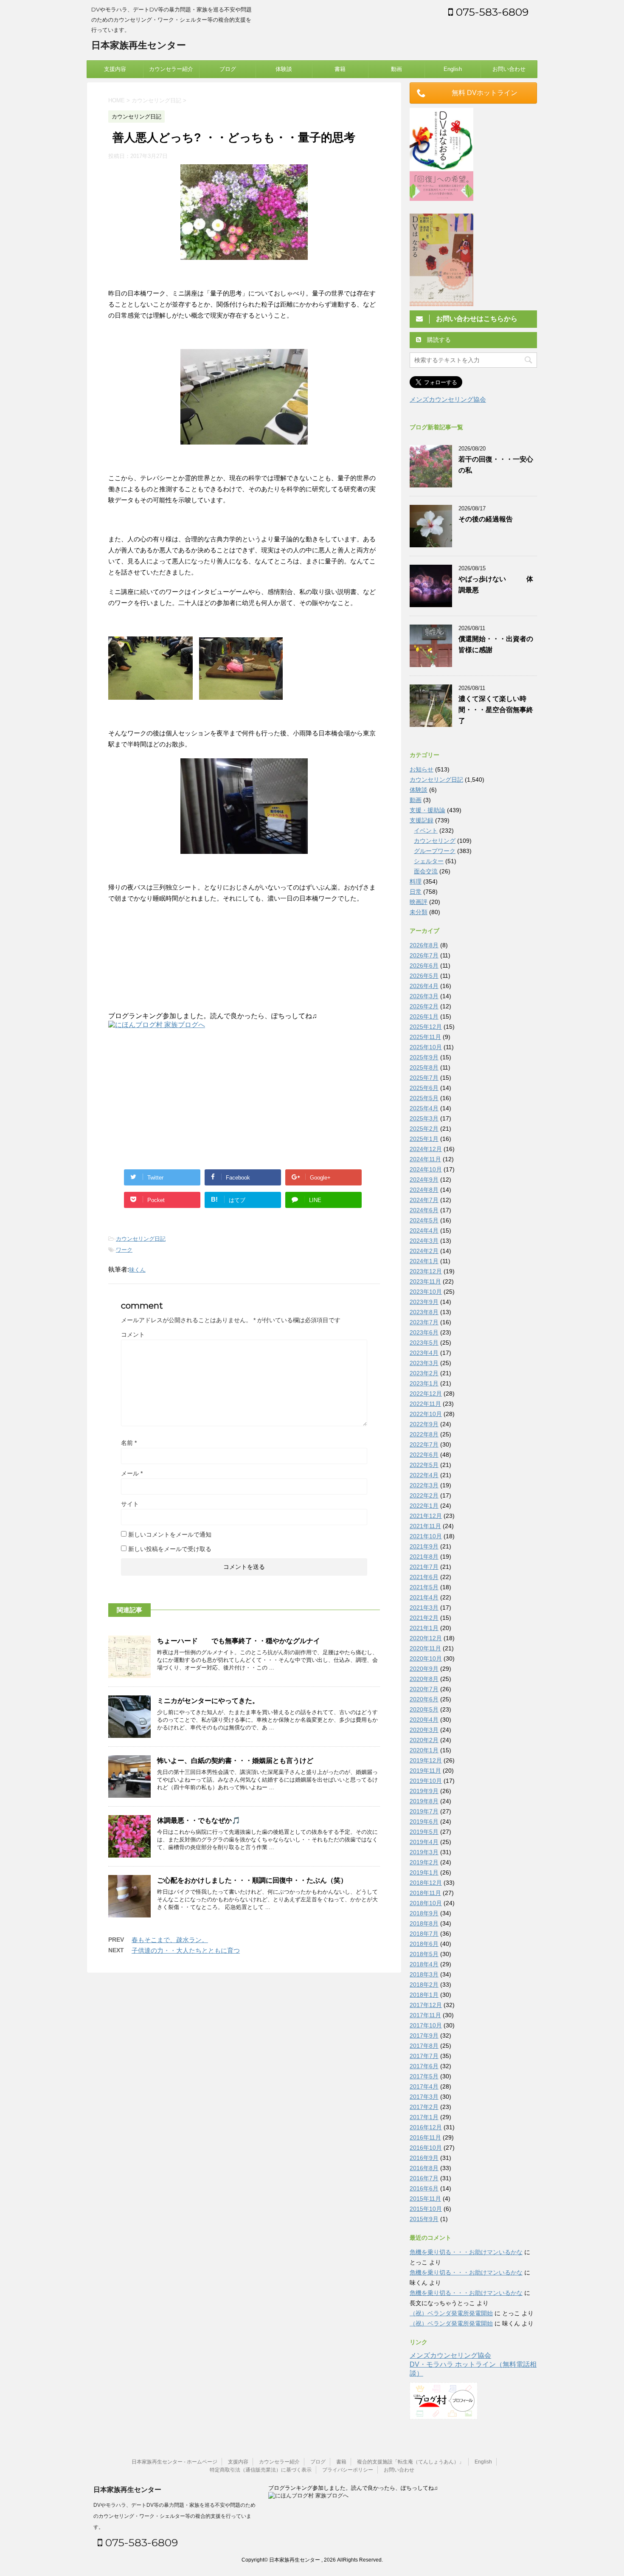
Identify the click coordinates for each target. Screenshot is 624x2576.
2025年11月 (425, 1037)
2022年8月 (424, 1434)
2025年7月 (424, 1078)
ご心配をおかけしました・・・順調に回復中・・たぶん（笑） (252, 1880)
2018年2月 (424, 1985)
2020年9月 (424, 1669)
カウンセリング (435, 841)
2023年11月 (425, 1281)
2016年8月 (424, 2168)
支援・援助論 (427, 810)
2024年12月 (426, 1149)
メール (132, 1473)
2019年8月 (424, 1801)
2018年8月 (424, 1923)
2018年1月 (424, 1995)
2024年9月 (424, 1180)
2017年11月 (425, 2015)
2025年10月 (426, 1047)
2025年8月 (424, 1067)
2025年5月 (424, 1098)
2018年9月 (424, 1913)
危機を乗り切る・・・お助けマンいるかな (466, 2252)
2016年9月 (424, 2158)
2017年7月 (424, 2056)
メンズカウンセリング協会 (448, 399)
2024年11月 (425, 1159)
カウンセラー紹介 (171, 69)
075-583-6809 (491, 12)
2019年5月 (424, 1832)
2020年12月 (426, 1638)
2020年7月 (424, 1689)
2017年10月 (426, 2025)
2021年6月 (424, 1577)
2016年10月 (426, 2148)
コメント (133, 1334)
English (453, 69)
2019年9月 (424, 1791)
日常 (416, 892)
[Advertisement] (180, 1098)
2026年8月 (424, 945)
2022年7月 (424, 1444)
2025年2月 (424, 1129)
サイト (130, 1504)
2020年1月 (424, 1750)
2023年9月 (424, 1302)
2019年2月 (424, 1862)
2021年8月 (424, 1557)
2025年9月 (424, 1057)
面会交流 (426, 871)
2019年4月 (424, 1842)
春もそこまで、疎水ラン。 (170, 1940)
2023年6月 (424, 1332)
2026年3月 (424, 996)
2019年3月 (424, 1852)
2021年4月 (424, 1597)
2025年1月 (424, 1139)
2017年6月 (424, 2066)
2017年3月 (424, 2097)
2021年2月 (424, 1618)
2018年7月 (424, 1934)
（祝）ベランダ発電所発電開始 (451, 2313)
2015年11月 (425, 2199)
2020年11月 (425, 1648)
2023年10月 (426, 1292)
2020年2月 (424, 1740)
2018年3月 (424, 1974)
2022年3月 (424, 1485)
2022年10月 (426, 1414)
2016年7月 (424, 2178)
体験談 (284, 69)
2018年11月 (425, 1893)
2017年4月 (424, 2086)
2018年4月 (424, 1964)
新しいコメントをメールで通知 (170, 1534)
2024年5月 (424, 1220)
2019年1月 (424, 1872)
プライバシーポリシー (348, 2470)
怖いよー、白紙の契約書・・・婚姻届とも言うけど (235, 1761)
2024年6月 (424, 1210)
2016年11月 (425, 2137)
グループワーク (435, 851)
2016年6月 (424, 2188)
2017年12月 (426, 2005)
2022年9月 (424, 1424)
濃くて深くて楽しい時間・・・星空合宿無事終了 (496, 710)
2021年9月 (424, 1546)
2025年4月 (424, 1108)
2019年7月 (424, 1811)
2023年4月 (424, 1353)
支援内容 (115, 69)
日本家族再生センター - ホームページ (174, 2462)
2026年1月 (424, 1016)
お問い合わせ (509, 69)
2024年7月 (424, 1200)
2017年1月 (424, 2117)
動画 (396, 69)
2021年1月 (424, 1628)
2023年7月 (424, 1322)
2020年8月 (424, 1679)
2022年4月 (424, 1475)
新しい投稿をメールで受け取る (170, 1549)
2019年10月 (426, 1781)
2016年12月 (426, 2127)
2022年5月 (424, 1465)
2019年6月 (424, 1821)
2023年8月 (424, 1312)
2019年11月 (425, 1771)
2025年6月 (424, 1088)
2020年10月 (426, 1658)
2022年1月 (424, 1506)
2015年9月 (424, 2219)
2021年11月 (425, 1526)
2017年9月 (424, 2035)
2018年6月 (424, 1944)
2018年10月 (426, 1903)
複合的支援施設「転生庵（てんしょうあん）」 (410, 2462)
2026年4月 (424, 986)
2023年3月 (424, 1363)
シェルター (429, 861)
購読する (438, 340)
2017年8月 (424, 2046)
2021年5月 (424, 1587)
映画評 (419, 902)
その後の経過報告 (486, 519)
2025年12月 (426, 1027)
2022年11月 (425, 1404)
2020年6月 (424, 1699)
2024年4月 (424, 1230)
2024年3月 (424, 1241)
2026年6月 (424, 966)
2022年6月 (424, 1455)
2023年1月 (424, 1383)
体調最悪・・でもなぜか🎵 (199, 1820)
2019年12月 (426, 1760)
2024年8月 (424, 1190)
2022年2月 (424, 1495)
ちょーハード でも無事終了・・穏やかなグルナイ (239, 1641)
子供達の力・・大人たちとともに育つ (186, 1950)
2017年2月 (424, 2107)
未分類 (419, 912)
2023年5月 (424, 1343)
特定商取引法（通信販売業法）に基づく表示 (261, 2470)
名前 (129, 1443)
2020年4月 (424, 1720)
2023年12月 (426, 1271)
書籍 (340, 69)
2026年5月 (424, 976)
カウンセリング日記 (141, 1239)
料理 (416, 881)
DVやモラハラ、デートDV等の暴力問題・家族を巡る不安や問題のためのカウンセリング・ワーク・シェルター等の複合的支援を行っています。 (174, 2516)
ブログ (228, 69)
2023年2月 (424, 1373)
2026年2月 (424, 1006)
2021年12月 (426, 1516)
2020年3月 (424, 1730)
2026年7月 (424, 955)
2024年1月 (424, 1261)
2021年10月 (426, 1536)
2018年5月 (424, 1954)
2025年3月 (424, 1118)
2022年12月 (426, 1394)
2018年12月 (426, 1883)
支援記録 (422, 820)
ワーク (124, 1250)
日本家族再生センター (139, 45)
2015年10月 (426, 2209)
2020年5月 (424, 1709)
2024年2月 (424, 1251)
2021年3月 (424, 1608)
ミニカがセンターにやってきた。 (208, 1701)
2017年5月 (424, 2076)
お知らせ (422, 769)
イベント (426, 831)
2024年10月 (426, 1169)
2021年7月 (424, 1567)
